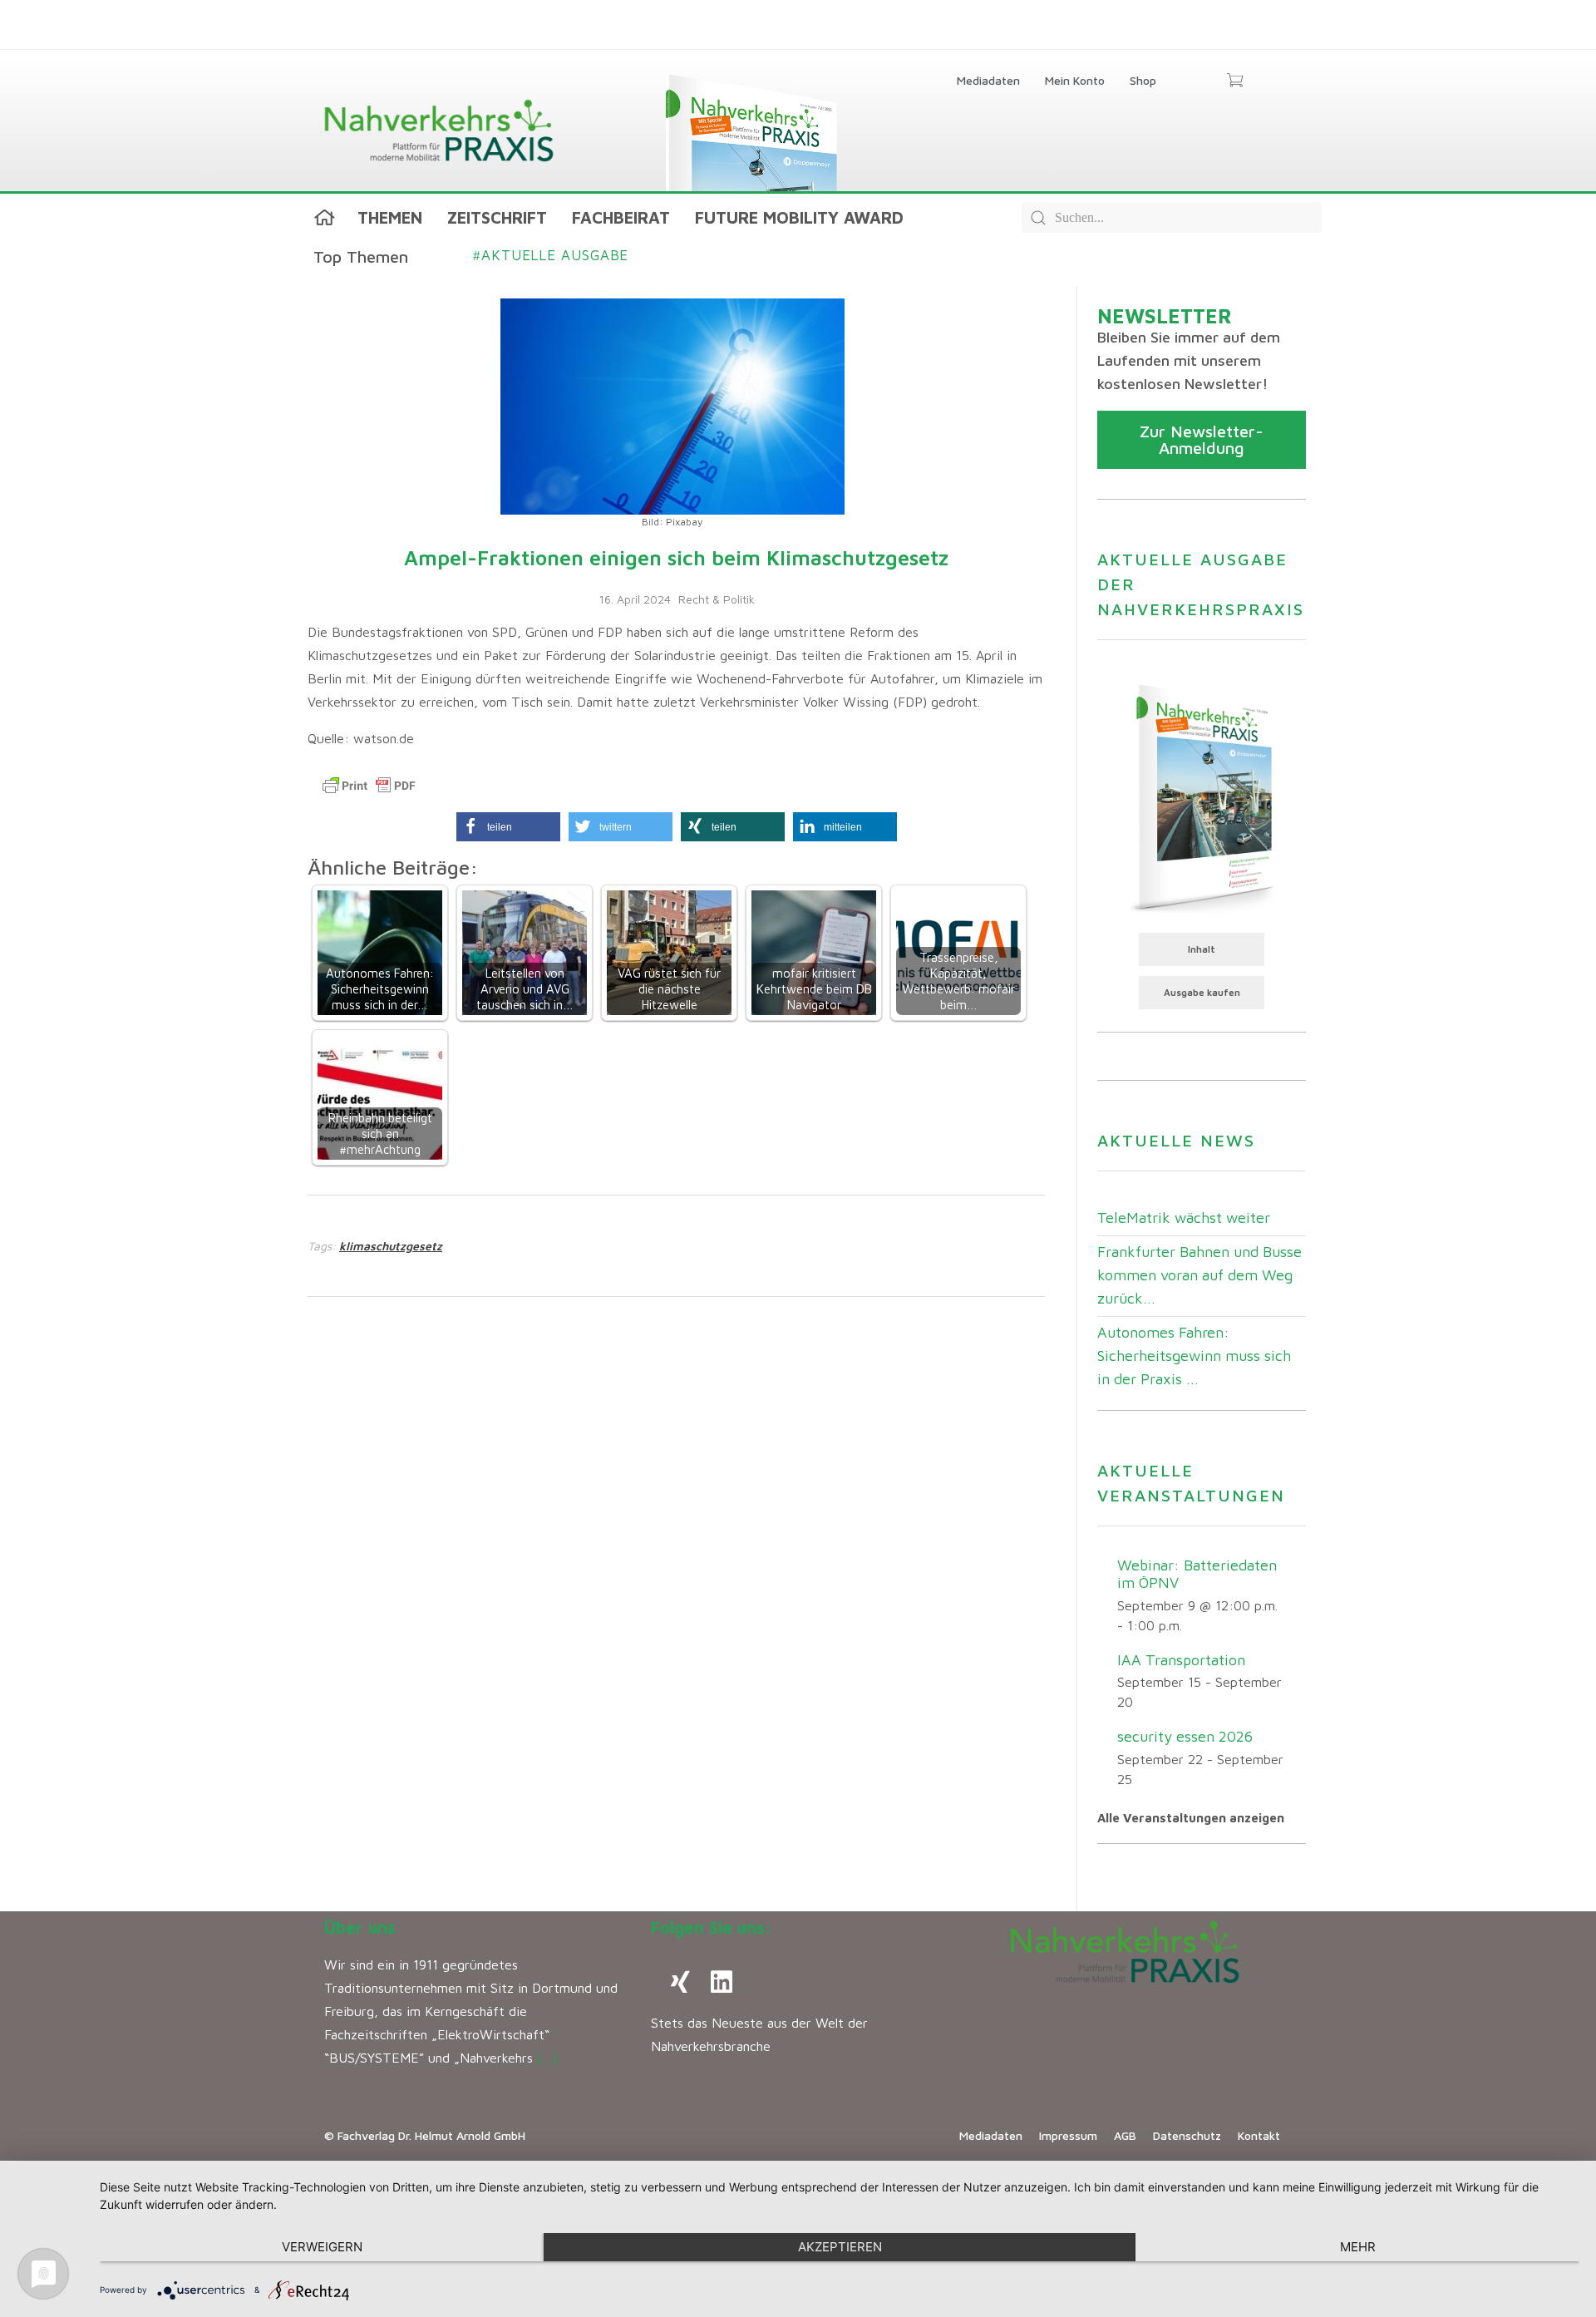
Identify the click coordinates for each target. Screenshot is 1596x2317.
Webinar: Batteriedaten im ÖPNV (1197, 1574)
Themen (390, 217)
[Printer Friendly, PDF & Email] (369, 786)
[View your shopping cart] (1235, 81)
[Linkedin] (722, 1982)
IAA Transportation (1181, 1660)
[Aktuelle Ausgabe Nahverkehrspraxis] (1202, 796)
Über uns (360, 1928)
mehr (1358, 2247)
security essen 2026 (1185, 1736)
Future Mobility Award (799, 217)
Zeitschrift (497, 217)
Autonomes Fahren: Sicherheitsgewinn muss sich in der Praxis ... (1194, 1356)
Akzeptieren (840, 2247)
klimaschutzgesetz (391, 1246)
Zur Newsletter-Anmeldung (1202, 439)
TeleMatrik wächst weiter (1184, 1218)
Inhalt (1202, 949)
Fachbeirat (621, 217)
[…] (547, 2058)
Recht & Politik (717, 599)
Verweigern (322, 2247)
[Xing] (680, 1982)
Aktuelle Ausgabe (551, 255)
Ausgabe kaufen (1202, 992)
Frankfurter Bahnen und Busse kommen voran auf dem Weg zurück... (1199, 1275)
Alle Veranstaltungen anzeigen (1191, 1818)
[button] (508, 827)
